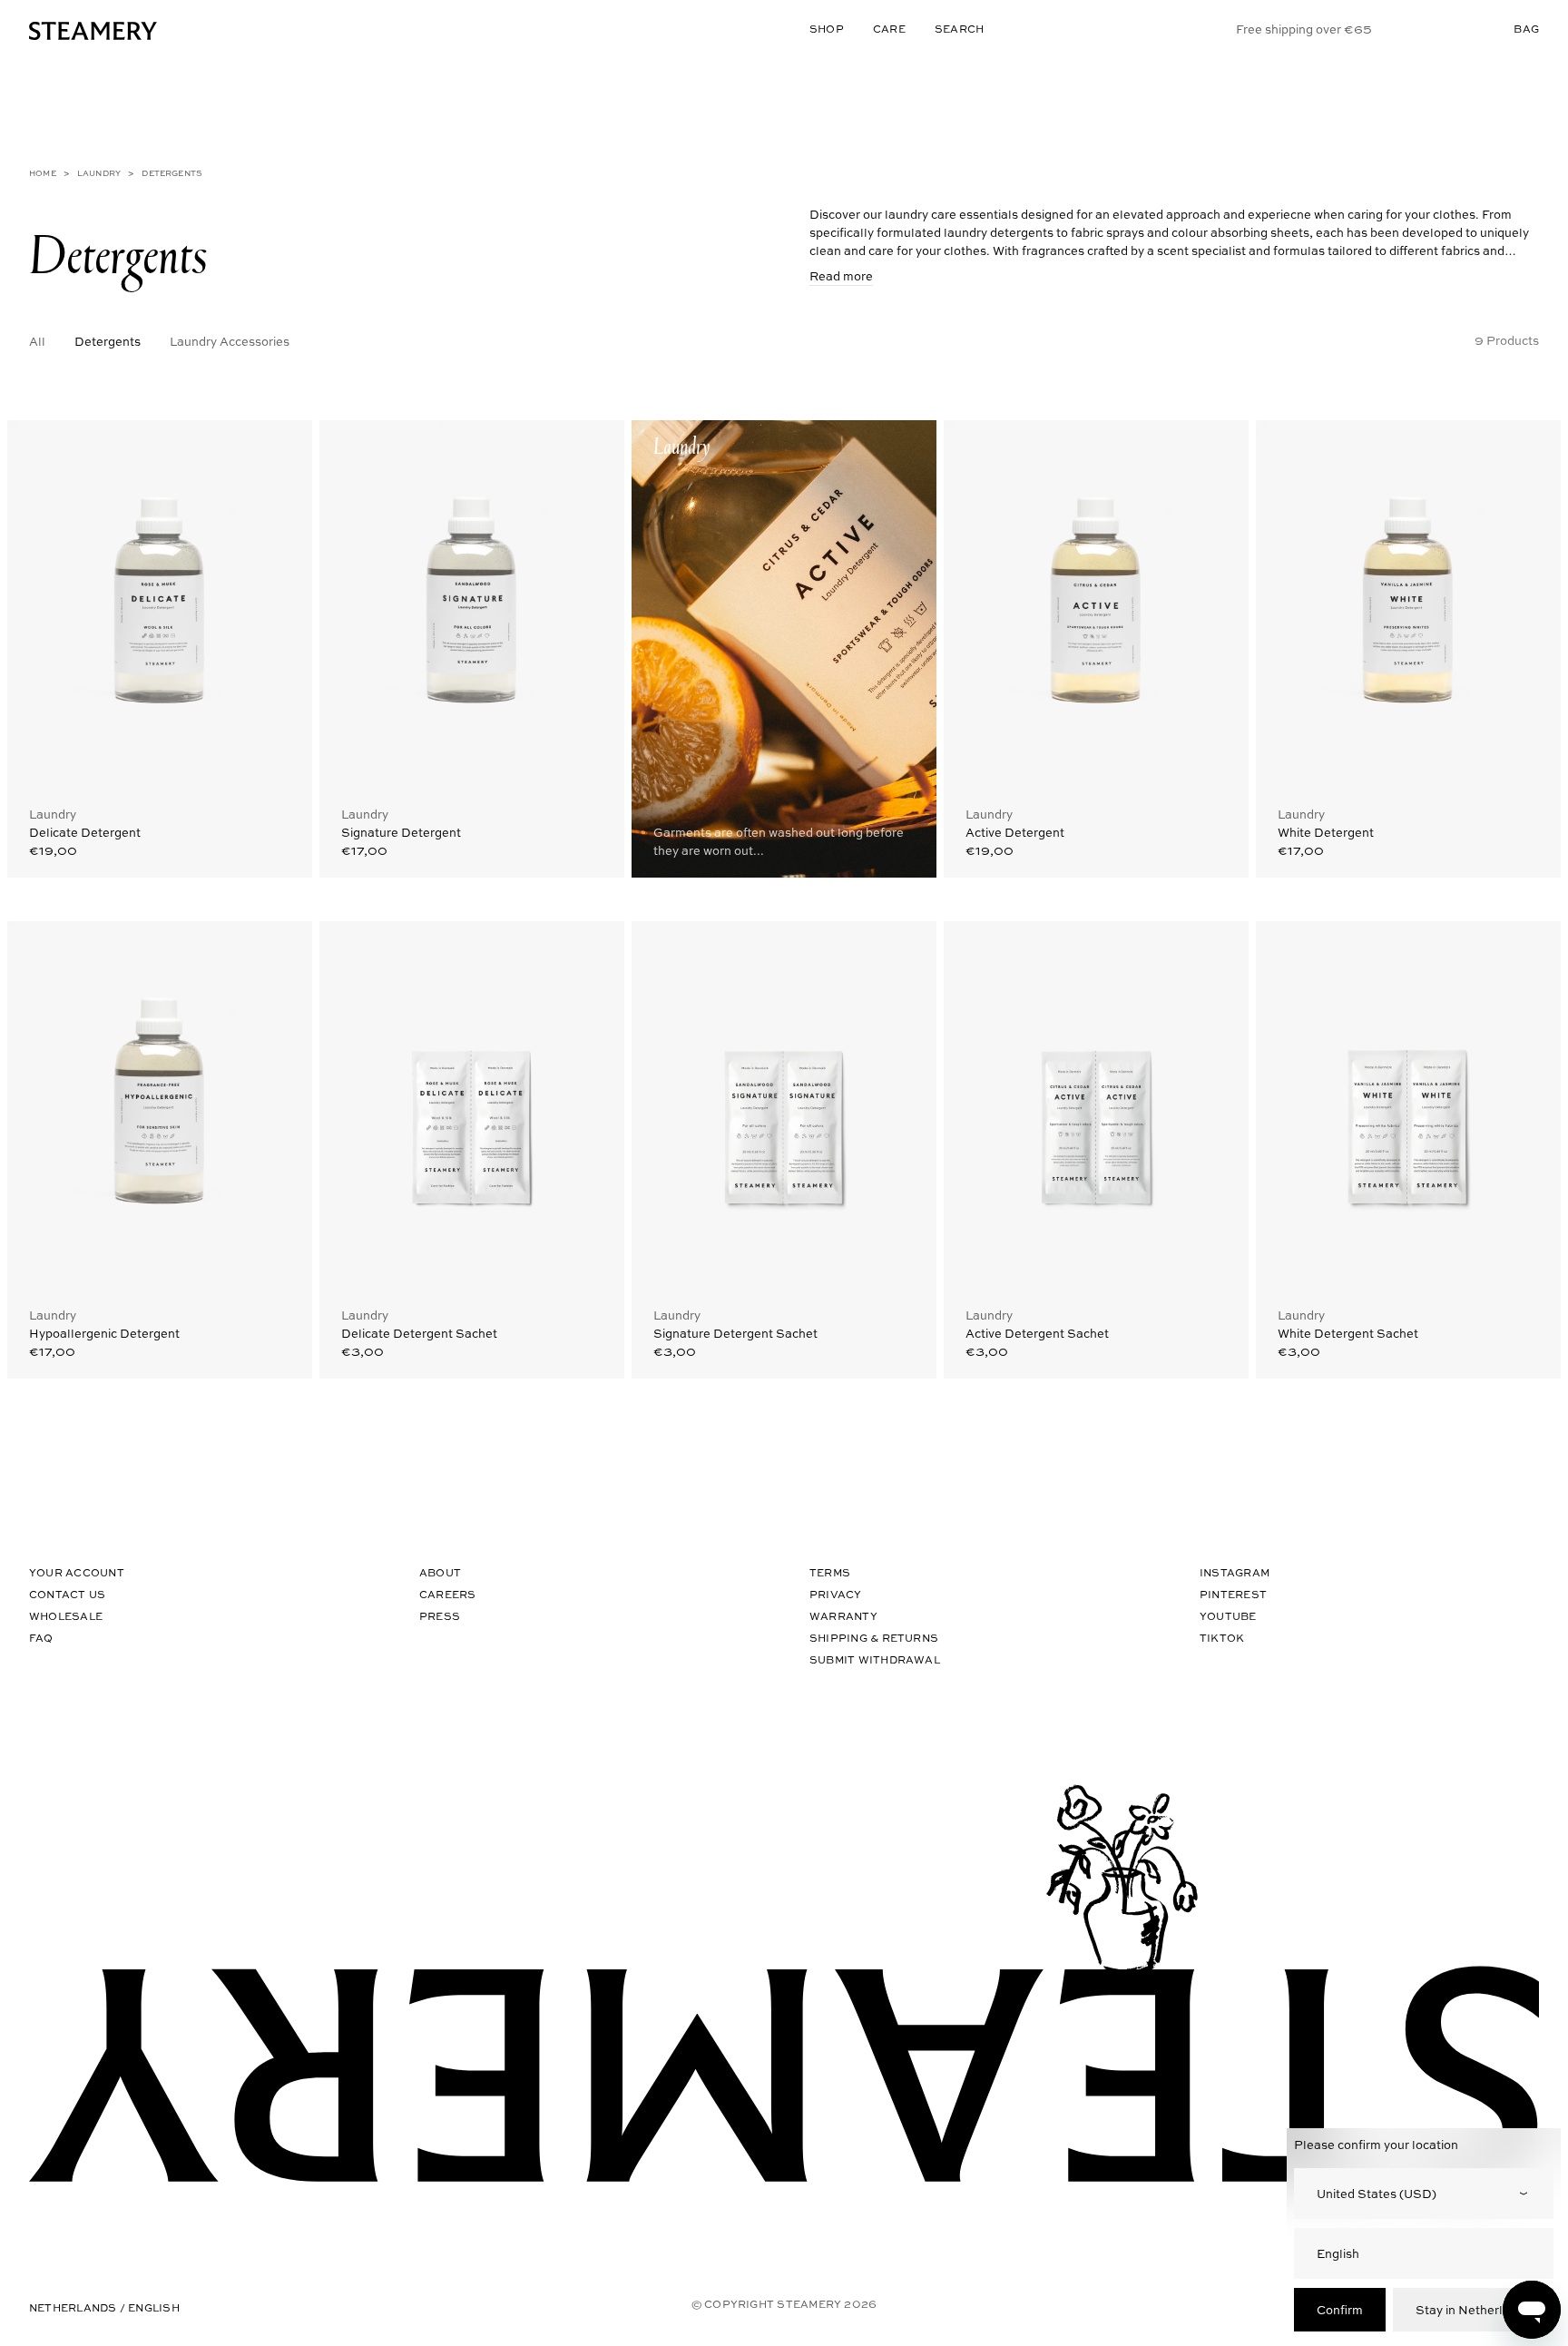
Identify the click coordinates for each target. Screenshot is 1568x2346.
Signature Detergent (401, 832)
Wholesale (66, 1616)
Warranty (843, 1616)
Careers (448, 1594)
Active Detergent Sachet (1037, 1333)
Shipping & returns (874, 1638)
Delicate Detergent (85, 832)
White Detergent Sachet (1348, 1333)
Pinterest (1233, 1594)
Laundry (99, 173)
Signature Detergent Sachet (735, 1333)
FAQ (41, 1638)
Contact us (67, 1594)
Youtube (1228, 1616)
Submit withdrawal (875, 1659)
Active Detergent (1015, 832)
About (440, 1572)
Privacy (836, 1594)
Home (43, 173)
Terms (830, 1572)
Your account (77, 1572)
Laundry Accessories (230, 341)
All (37, 341)
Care (889, 29)
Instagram (1235, 1572)
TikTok (1222, 1638)
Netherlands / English (104, 2307)
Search (959, 29)
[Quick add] (281, 447)
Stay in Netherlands (1473, 2309)
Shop (827, 29)
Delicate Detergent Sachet (419, 1333)
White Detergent (1326, 832)
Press (440, 1616)
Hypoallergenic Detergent (104, 1333)
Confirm (1340, 2309)
